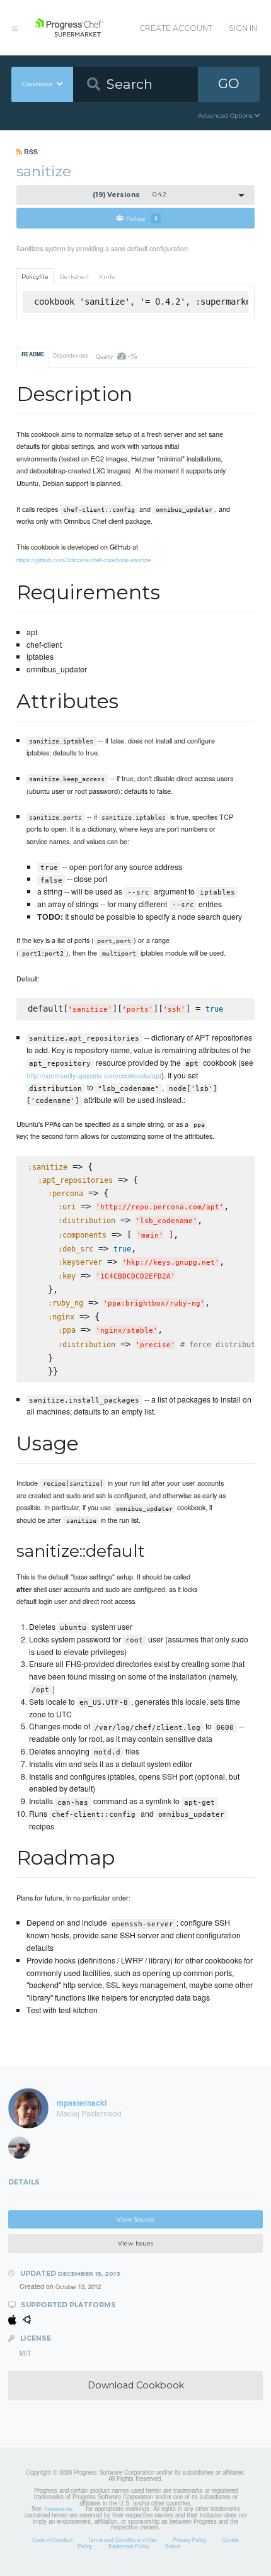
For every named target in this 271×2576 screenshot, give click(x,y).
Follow (142, 218)
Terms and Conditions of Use (123, 2539)
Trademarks (58, 2509)
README (33, 354)
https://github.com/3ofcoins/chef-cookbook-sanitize (84, 560)
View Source (135, 2219)
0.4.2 (130, 195)
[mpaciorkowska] (23, 2150)
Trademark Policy (129, 2546)
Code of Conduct (52, 2539)
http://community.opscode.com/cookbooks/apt (94, 1075)
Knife (107, 277)
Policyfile (35, 277)
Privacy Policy (189, 2539)
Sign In (243, 28)
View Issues (135, 2243)
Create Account (176, 28)
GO (229, 83)
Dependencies (71, 355)
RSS (30, 151)
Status (173, 2546)
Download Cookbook (136, 2385)
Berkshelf (74, 277)
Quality (116, 355)
